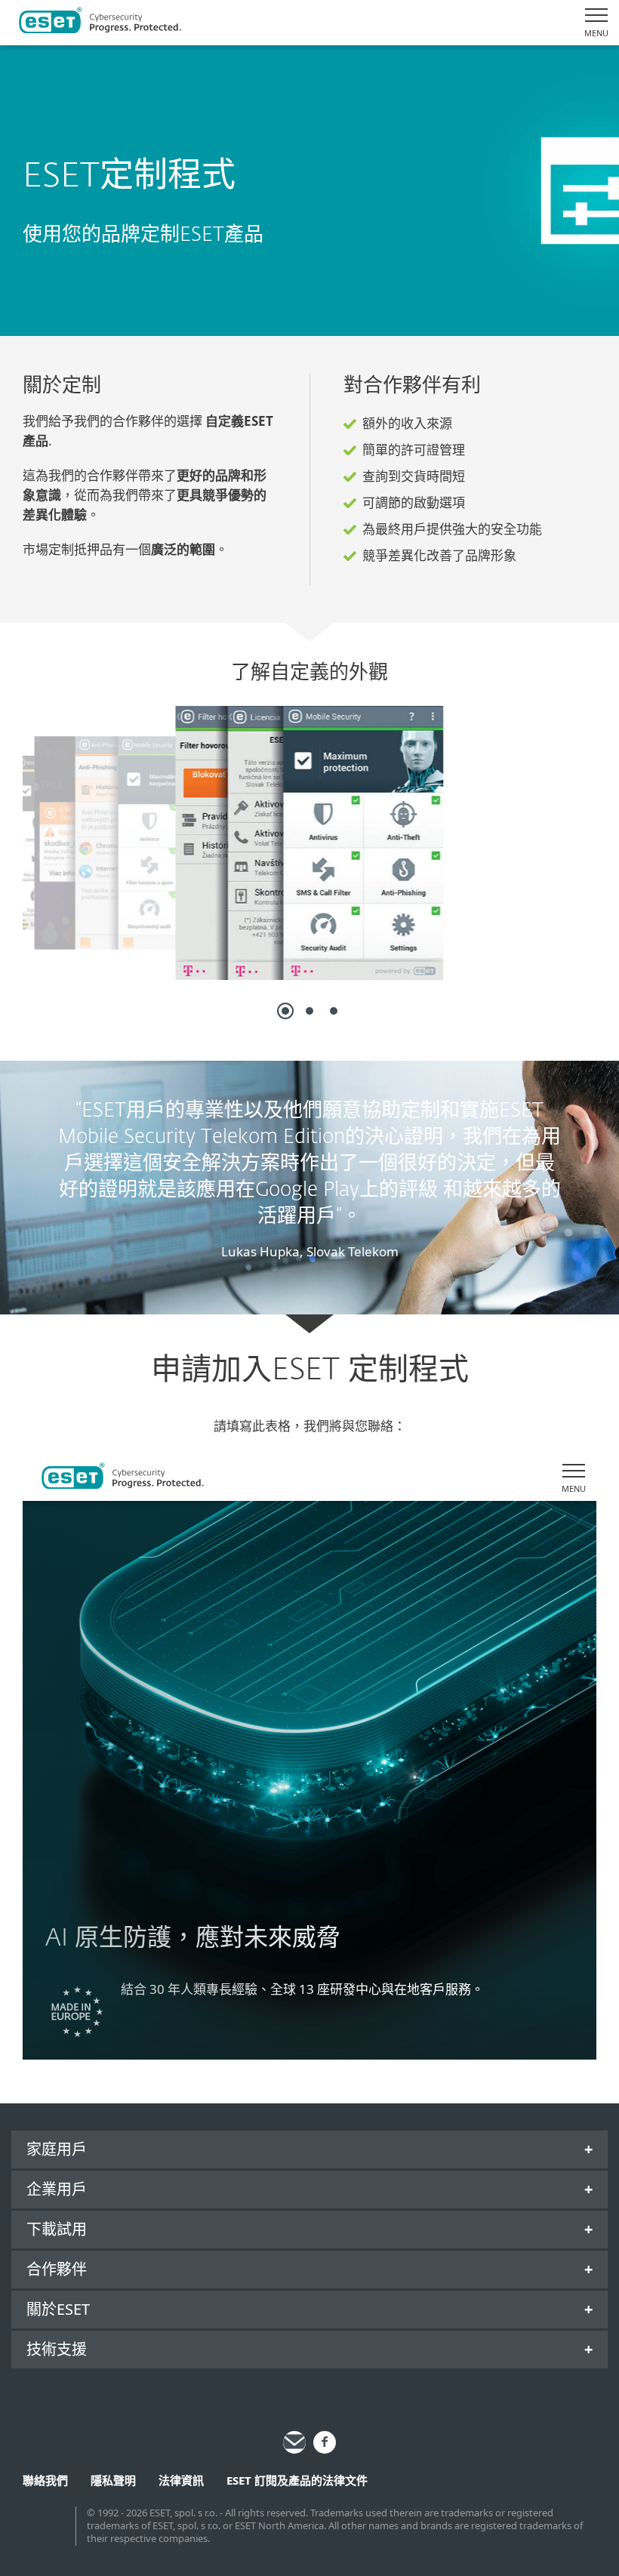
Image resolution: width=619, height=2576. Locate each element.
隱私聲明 (113, 2480)
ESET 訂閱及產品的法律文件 (297, 2480)
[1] (285, 1011)
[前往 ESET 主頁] (100, 23)
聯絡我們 (45, 2480)
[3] (334, 1011)
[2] (309, 1011)
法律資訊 (181, 2480)
